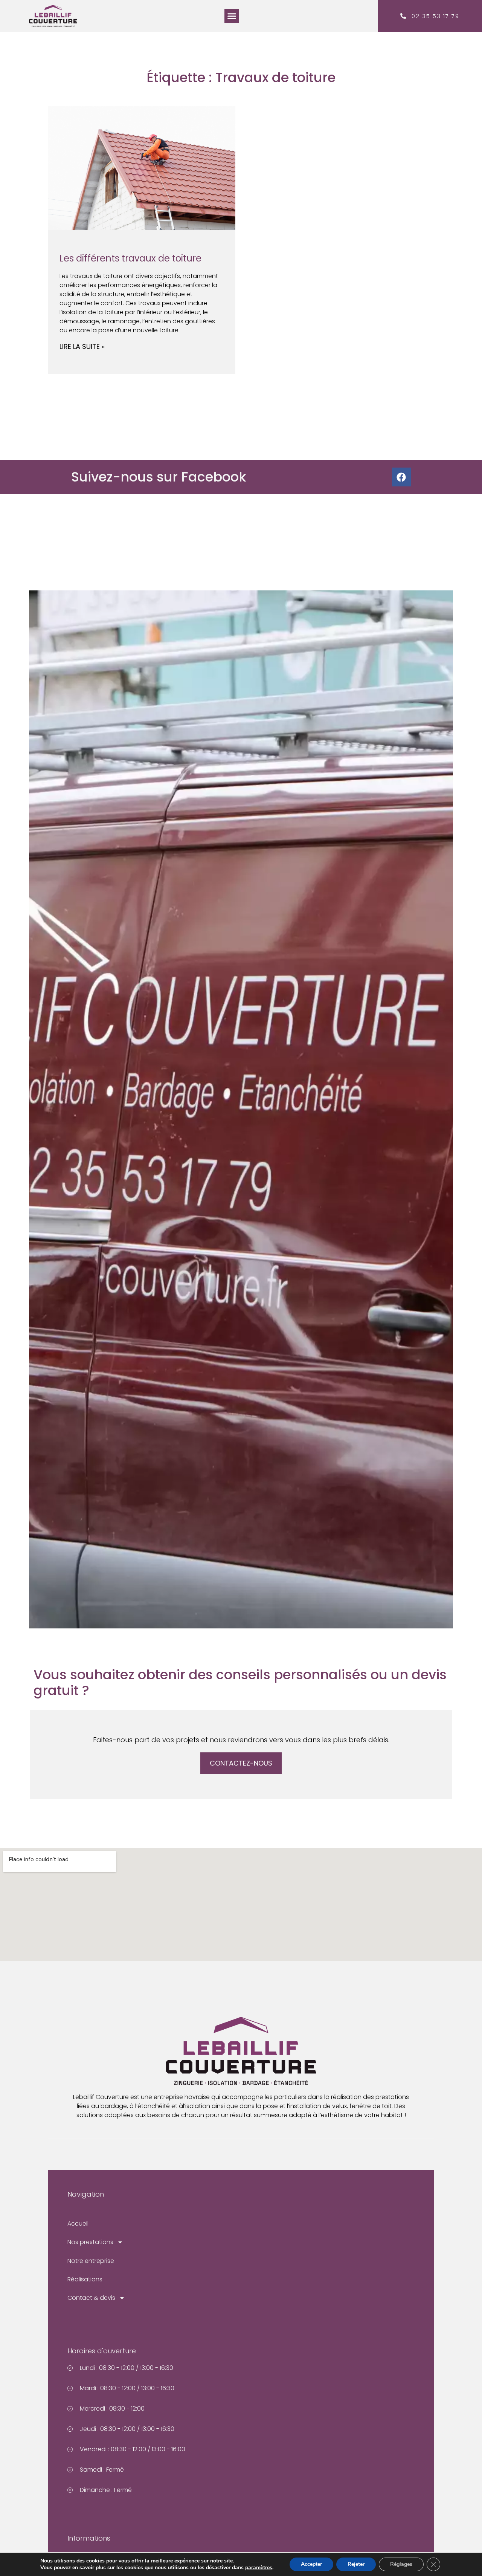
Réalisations (85, 2279)
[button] (232, 16)
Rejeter (356, 2564)
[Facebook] (401, 477)
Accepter (311, 2564)
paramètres (259, 2568)
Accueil (78, 2224)
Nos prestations (90, 2242)
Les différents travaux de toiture (130, 258)
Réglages (401, 2564)
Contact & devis (91, 2298)
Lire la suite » (82, 346)
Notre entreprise (91, 2261)
